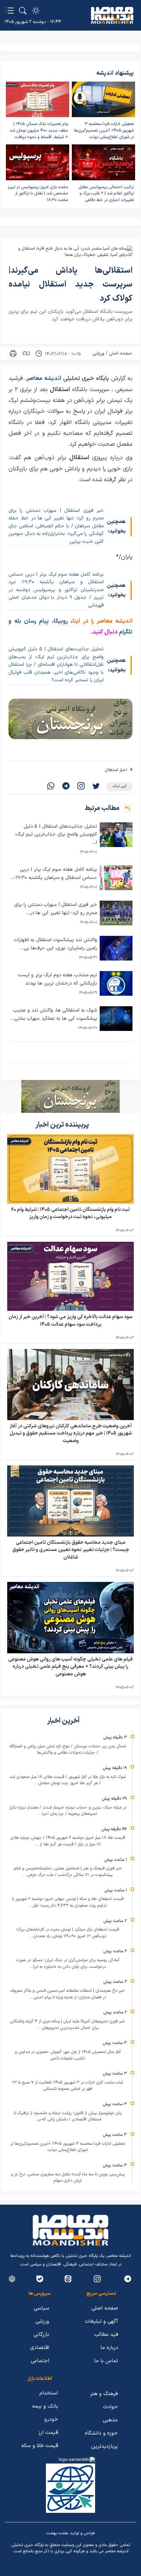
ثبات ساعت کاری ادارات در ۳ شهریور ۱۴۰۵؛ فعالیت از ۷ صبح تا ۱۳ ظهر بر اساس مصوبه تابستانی (68, 2086)
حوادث (110, 2407)
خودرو (51, 2419)
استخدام (49, 2393)
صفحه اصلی (120, 353)
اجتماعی (40, 2361)
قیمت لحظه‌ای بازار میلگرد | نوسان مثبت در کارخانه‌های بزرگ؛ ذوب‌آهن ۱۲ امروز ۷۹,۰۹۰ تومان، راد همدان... (68, 1933)
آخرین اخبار (64, 1721)
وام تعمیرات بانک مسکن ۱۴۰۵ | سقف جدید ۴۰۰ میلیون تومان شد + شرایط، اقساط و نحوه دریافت (39, 130)
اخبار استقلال (116, 770)
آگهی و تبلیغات (101, 2321)
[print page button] (13, 353)
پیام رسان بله (32, 621)
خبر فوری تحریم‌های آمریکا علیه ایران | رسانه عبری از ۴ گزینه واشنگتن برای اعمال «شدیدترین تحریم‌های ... (68, 2025)
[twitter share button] (96, 787)
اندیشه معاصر (44, 378)
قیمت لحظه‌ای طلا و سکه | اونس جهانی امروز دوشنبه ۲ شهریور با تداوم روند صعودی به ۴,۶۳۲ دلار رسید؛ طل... (68, 1902)
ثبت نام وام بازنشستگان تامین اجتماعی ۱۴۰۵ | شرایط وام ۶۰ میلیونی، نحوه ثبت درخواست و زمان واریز (70, 1213)
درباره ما (109, 2348)
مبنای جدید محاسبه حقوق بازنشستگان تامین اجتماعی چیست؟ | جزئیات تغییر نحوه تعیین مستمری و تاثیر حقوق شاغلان (71, 1550)
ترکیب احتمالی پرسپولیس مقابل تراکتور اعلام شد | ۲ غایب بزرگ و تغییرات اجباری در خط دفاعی (106, 194)
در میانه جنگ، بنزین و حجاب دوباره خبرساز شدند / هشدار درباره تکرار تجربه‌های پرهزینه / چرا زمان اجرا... (68, 1811)
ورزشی (98, 353)
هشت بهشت (57, 2533)
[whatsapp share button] (51, 787)
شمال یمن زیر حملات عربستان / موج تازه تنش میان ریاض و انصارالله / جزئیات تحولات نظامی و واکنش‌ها (68, 1750)
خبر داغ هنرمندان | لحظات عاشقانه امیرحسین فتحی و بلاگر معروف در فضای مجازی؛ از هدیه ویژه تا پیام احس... (68, 1994)
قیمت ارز (48, 2433)
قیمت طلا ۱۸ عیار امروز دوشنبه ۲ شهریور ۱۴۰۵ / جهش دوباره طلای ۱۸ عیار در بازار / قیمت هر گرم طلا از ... (68, 1841)
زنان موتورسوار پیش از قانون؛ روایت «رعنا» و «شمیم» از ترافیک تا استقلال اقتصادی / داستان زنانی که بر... (68, 2116)
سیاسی (41, 2308)
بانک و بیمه (45, 2406)
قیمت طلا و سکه (40, 2446)
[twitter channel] (128, 2279)
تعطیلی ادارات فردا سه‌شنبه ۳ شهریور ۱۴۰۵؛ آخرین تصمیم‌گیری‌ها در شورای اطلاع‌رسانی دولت (104, 130)
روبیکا (62, 621)
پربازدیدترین (104, 2446)
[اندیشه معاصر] (112, 15)
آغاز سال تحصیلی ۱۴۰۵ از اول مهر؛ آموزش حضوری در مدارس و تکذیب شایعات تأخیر (68, 2055)
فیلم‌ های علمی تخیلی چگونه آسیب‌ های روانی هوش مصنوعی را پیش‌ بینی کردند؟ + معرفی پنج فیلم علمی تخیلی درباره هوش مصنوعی (70, 1667)
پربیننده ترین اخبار (63, 1125)
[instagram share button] (81, 787)
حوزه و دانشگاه (101, 2433)
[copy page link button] (26, 353)
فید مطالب (106, 2335)
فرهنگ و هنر (104, 2394)
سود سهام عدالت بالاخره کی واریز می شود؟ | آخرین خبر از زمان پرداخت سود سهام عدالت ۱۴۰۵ (70, 1321)
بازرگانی (41, 2335)
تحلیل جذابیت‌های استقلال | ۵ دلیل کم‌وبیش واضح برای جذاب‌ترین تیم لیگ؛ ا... (56, 835)
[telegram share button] (66, 787)
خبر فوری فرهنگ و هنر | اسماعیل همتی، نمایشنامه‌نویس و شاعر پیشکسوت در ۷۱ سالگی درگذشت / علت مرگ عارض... (68, 1872)
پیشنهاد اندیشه (115, 73)
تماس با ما (106, 2361)
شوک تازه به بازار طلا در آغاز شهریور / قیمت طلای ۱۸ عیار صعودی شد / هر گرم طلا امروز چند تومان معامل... (68, 1780)
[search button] (23, 11)
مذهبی (110, 2420)
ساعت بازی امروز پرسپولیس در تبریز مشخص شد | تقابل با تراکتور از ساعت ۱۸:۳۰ (38, 194)
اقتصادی (40, 2348)
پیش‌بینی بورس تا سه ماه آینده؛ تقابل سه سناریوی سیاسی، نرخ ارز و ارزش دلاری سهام (68, 2178)
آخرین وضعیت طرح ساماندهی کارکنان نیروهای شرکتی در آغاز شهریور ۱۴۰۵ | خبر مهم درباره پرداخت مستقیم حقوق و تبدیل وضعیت (71, 1434)
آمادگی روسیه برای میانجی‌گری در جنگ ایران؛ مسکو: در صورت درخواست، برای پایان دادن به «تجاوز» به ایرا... (68, 1963)
